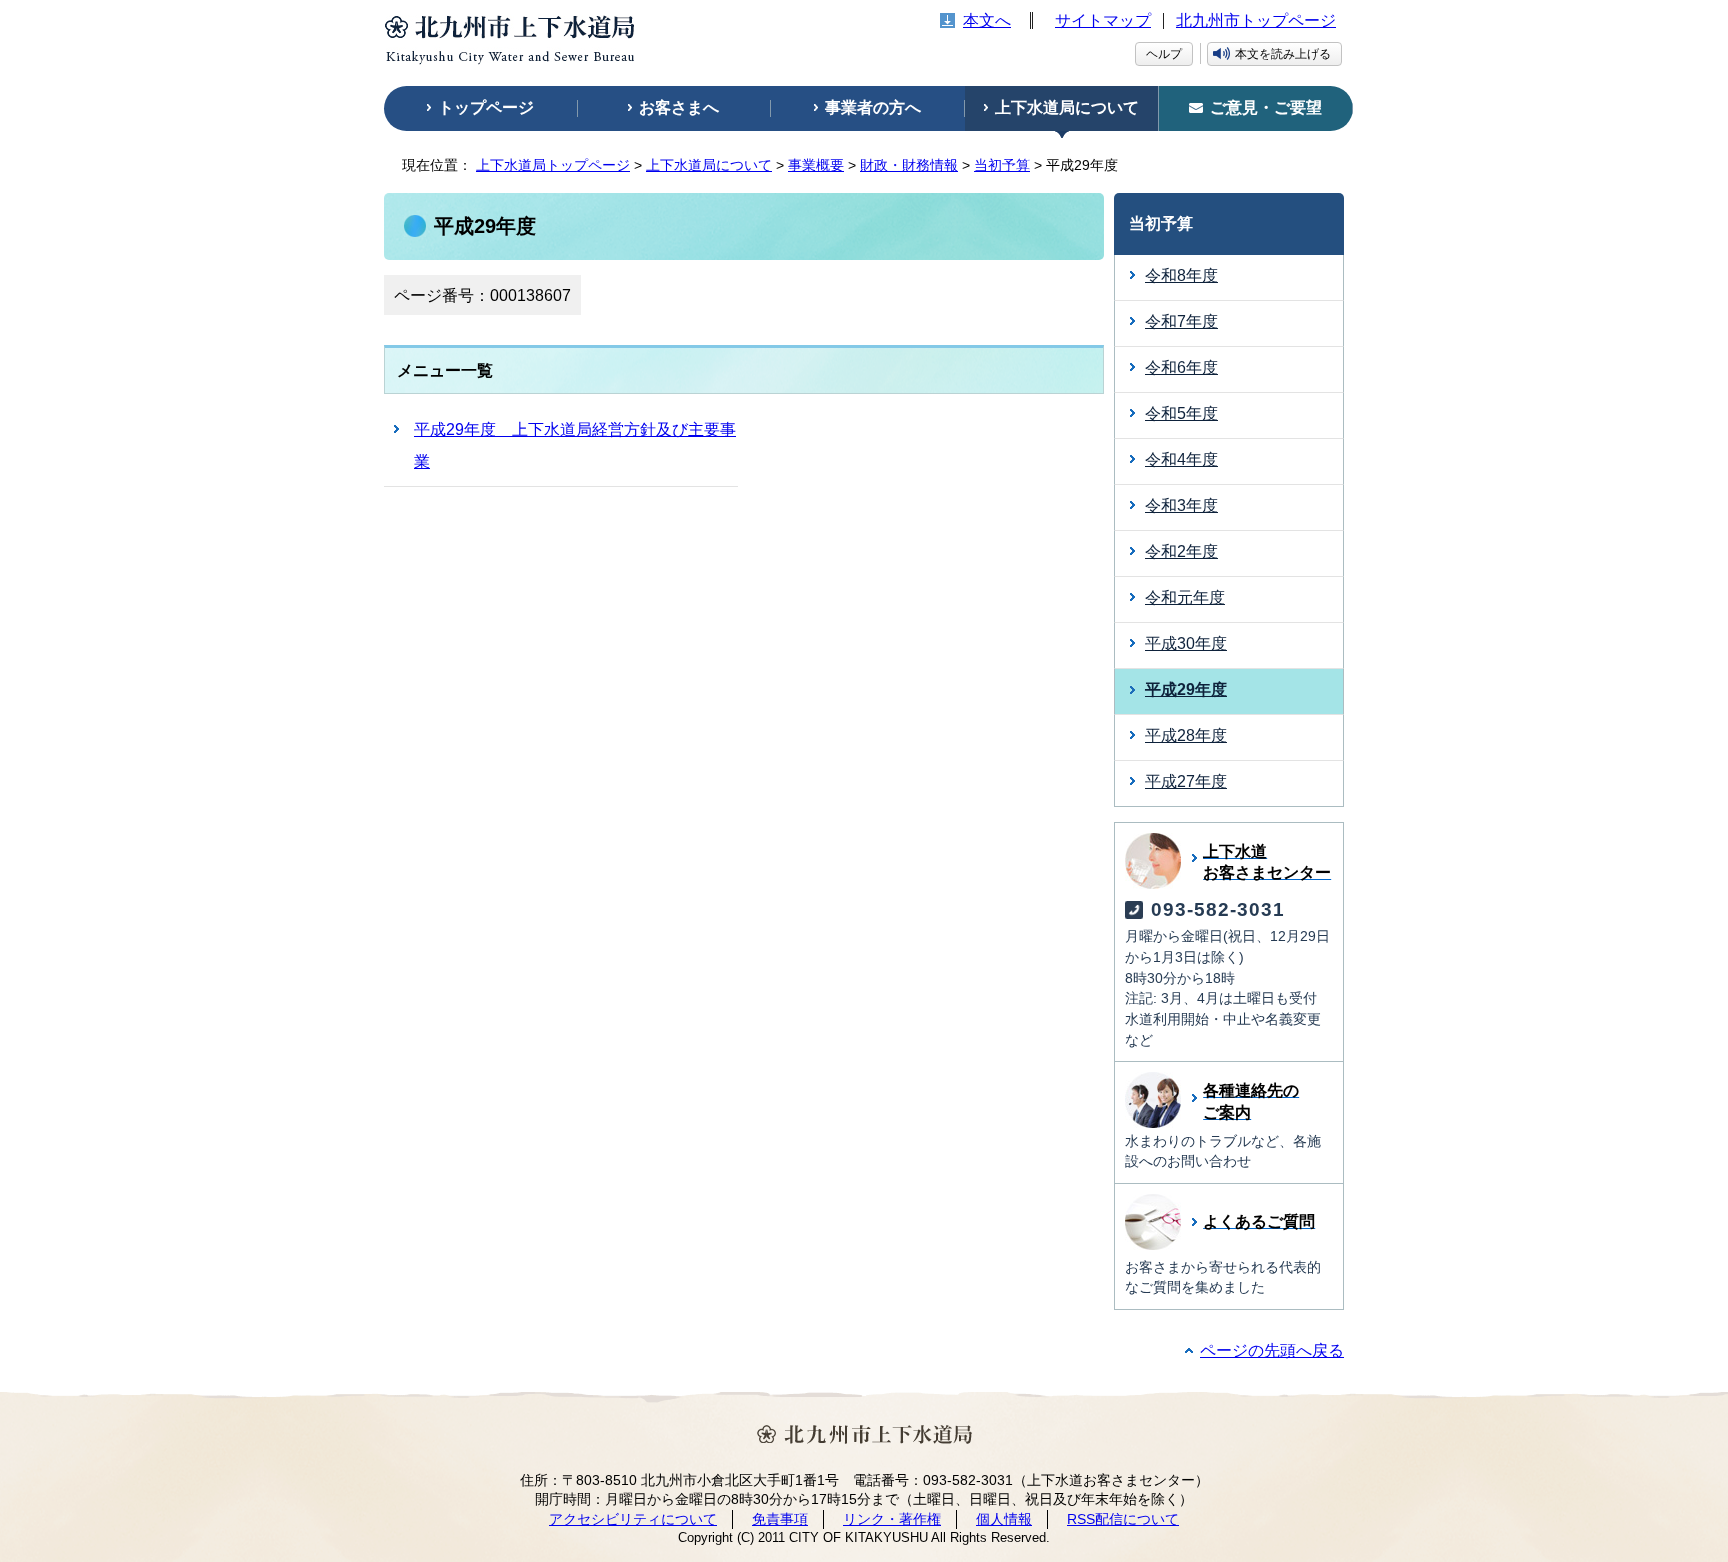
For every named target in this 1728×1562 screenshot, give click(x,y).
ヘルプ (1164, 54)
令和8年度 (1181, 275)
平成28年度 (1186, 735)
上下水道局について (709, 165)
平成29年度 (1186, 689)
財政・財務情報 (909, 165)
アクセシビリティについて (633, 1519)
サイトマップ (1103, 20)
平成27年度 (1186, 781)
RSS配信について (1123, 1519)
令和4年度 (1181, 459)
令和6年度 (1181, 367)
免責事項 (780, 1519)
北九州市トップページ (1256, 20)
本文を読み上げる (1283, 54)
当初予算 (1002, 165)
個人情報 (1004, 1519)
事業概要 (816, 165)
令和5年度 (1181, 413)
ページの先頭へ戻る (1272, 1350)
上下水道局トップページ (553, 165)
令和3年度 (1181, 505)
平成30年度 (1186, 643)
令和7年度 (1181, 321)
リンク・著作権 (892, 1519)
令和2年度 (1181, 551)
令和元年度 (1185, 597)
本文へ (987, 20)
